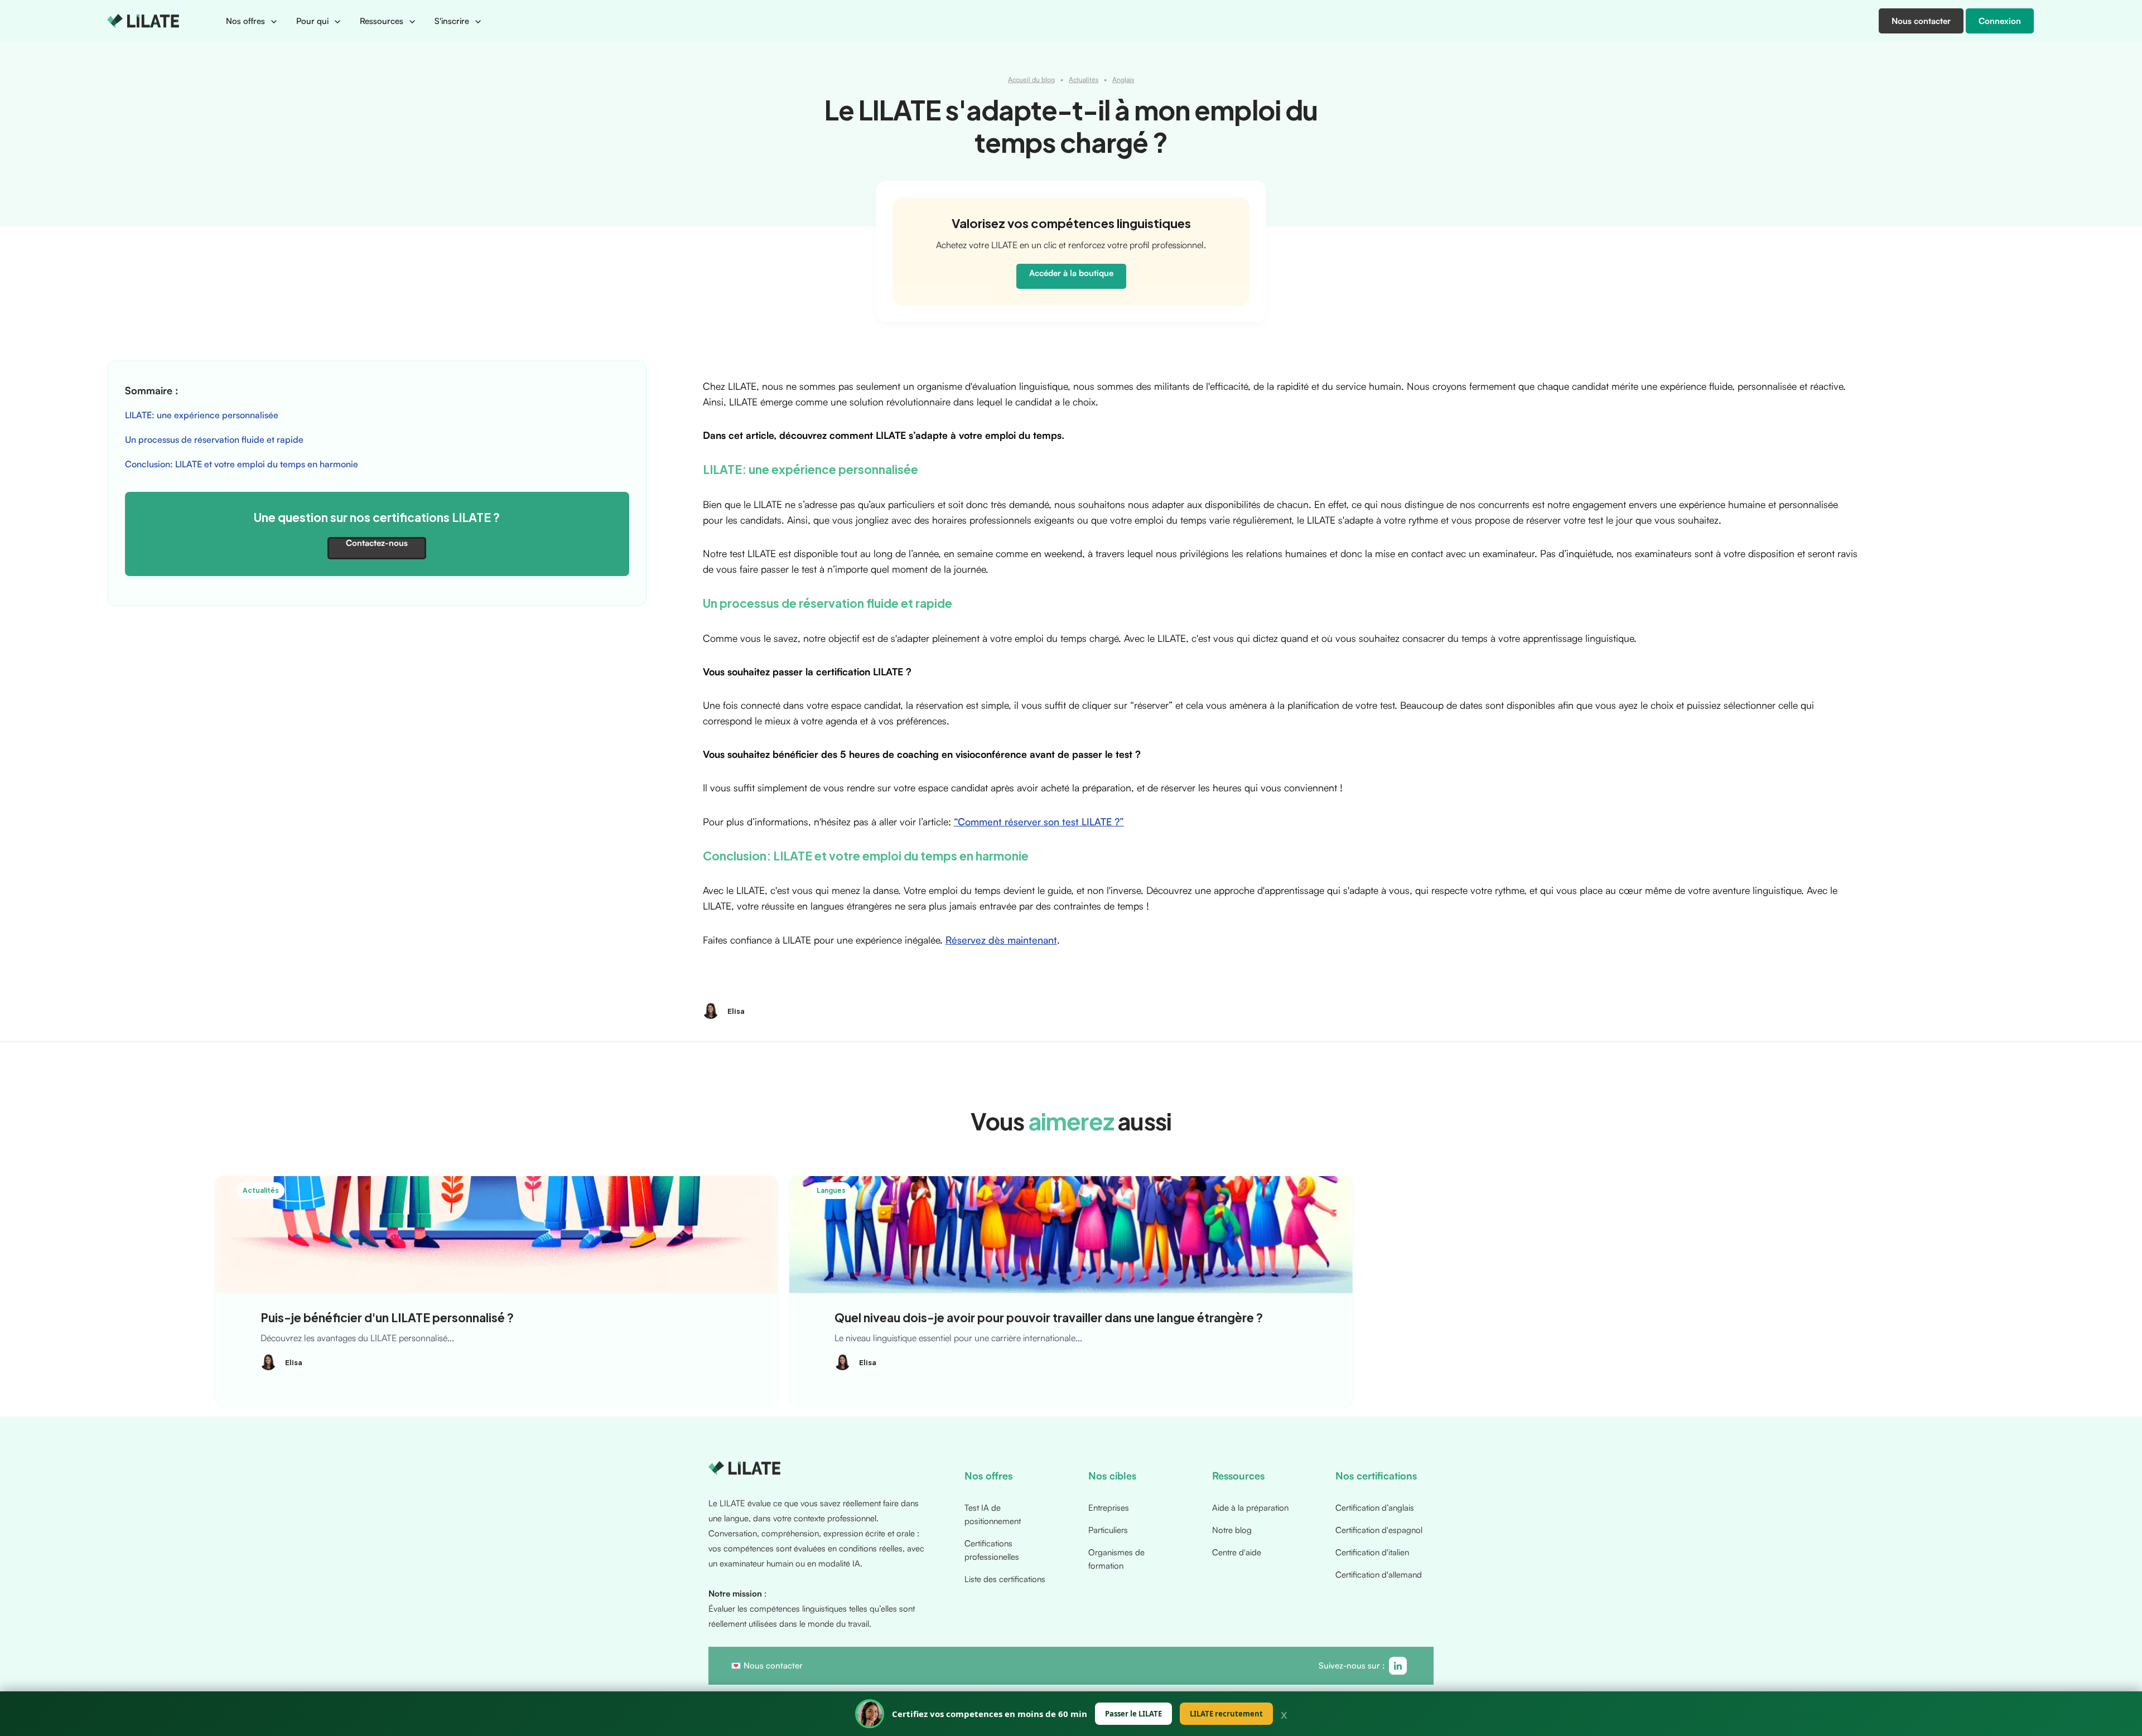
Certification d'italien (1372, 1552)
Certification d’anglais (1375, 1508)
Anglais (1123, 79)
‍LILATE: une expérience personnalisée (203, 415)
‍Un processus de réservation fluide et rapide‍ (214, 439)
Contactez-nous (377, 543)
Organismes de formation (1116, 1559)
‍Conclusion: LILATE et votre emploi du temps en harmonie (242, 464)
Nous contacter (773, 1665)
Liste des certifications (1005, 1579)
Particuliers (1108, 1530)
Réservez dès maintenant (1001, 940)
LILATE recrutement (1226, 1714)
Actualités (1084, 79)
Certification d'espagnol (1379, 1530)
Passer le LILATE (1133, 1714)
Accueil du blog (1031, 79)
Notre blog (1232, 1530)
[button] (252, 21)
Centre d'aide (1237, 1552)
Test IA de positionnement (993, 1514)
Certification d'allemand (1379, 1575)
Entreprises (1109, 1508)
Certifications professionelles (992, 1550)
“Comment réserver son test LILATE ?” (1039, 821)
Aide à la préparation (1250, 1508)
